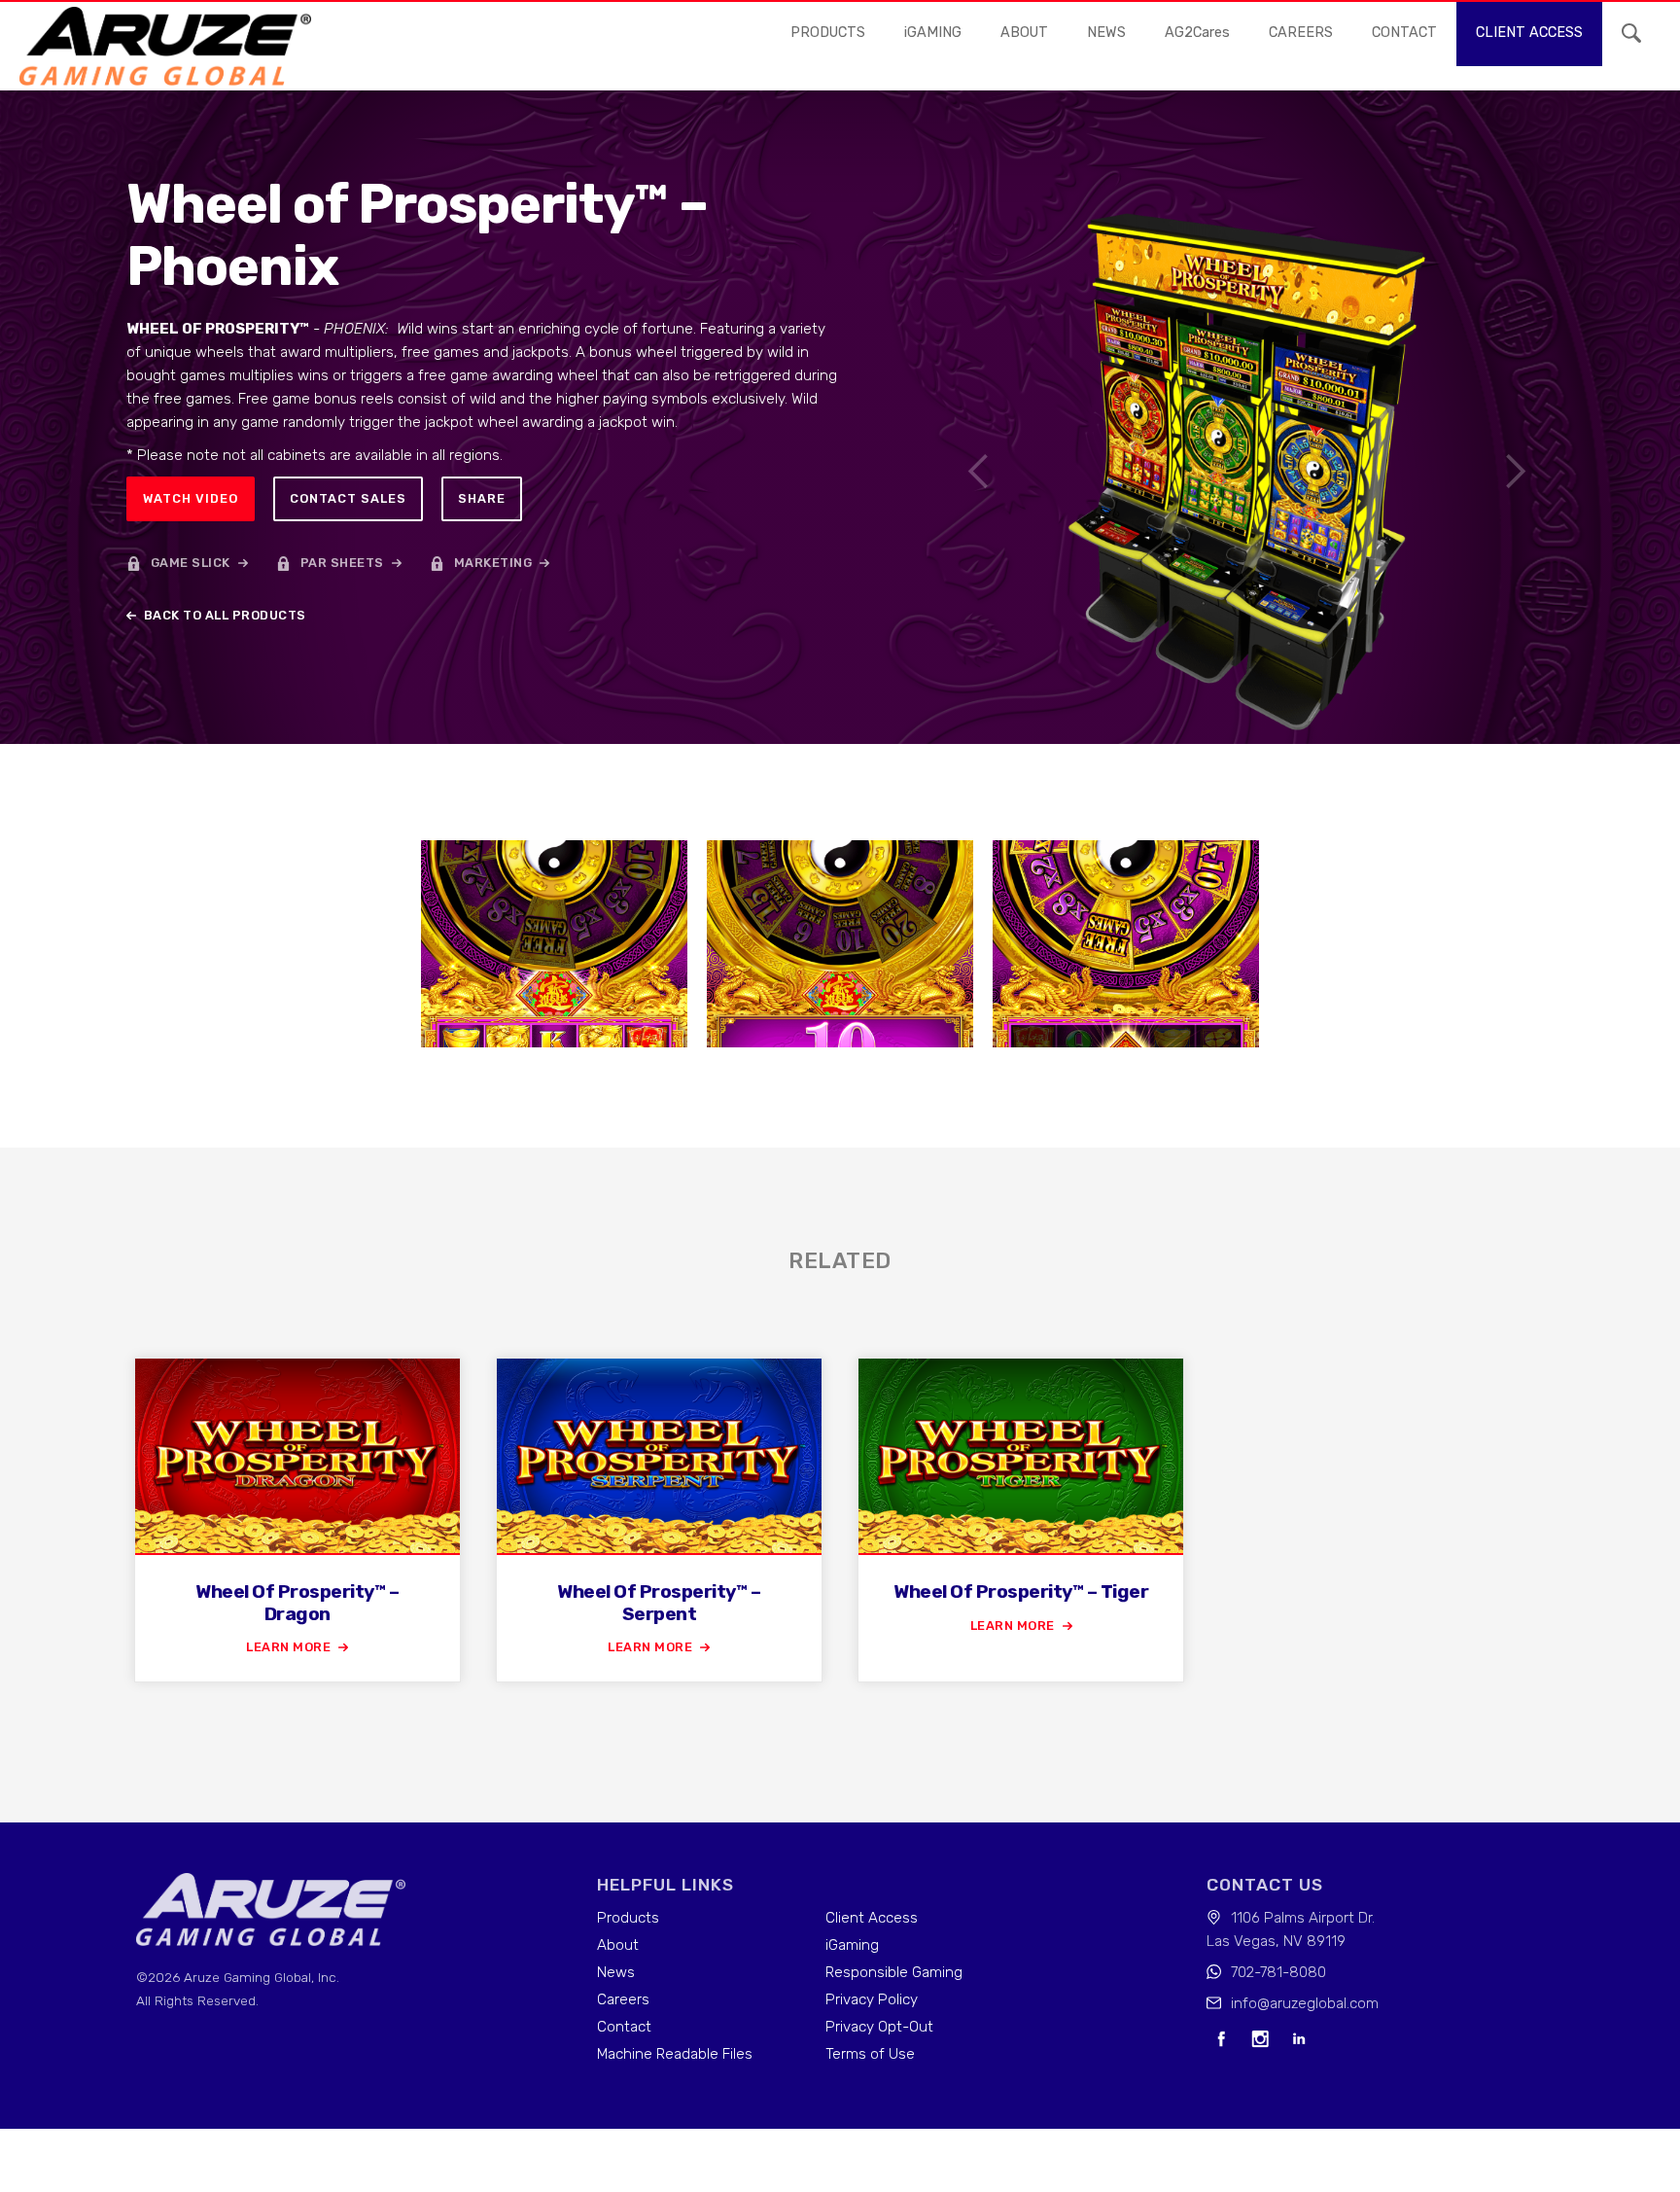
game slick (191, 563)
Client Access (872, 1918)
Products (828, 33)
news (1106, 33)
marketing (493, 563)
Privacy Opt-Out (879, 2027)
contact (1404, 33)
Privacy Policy (872, 1999)
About (1024, 33)
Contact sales (348, 498)
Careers (623, 1999)
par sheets (342, 563)
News (616, 1972)
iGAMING (933, 33)
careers (1301, 33)
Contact (624, 2027)
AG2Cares (1197, 33)
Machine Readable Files (675, 2054)
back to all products (225, 615)
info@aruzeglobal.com (1305, 2003)
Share (482, 498)
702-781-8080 (1278, 1972)
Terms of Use (870, 2054)
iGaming (852, 1945)
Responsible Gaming (894, 1972)
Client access (1529, 33)
